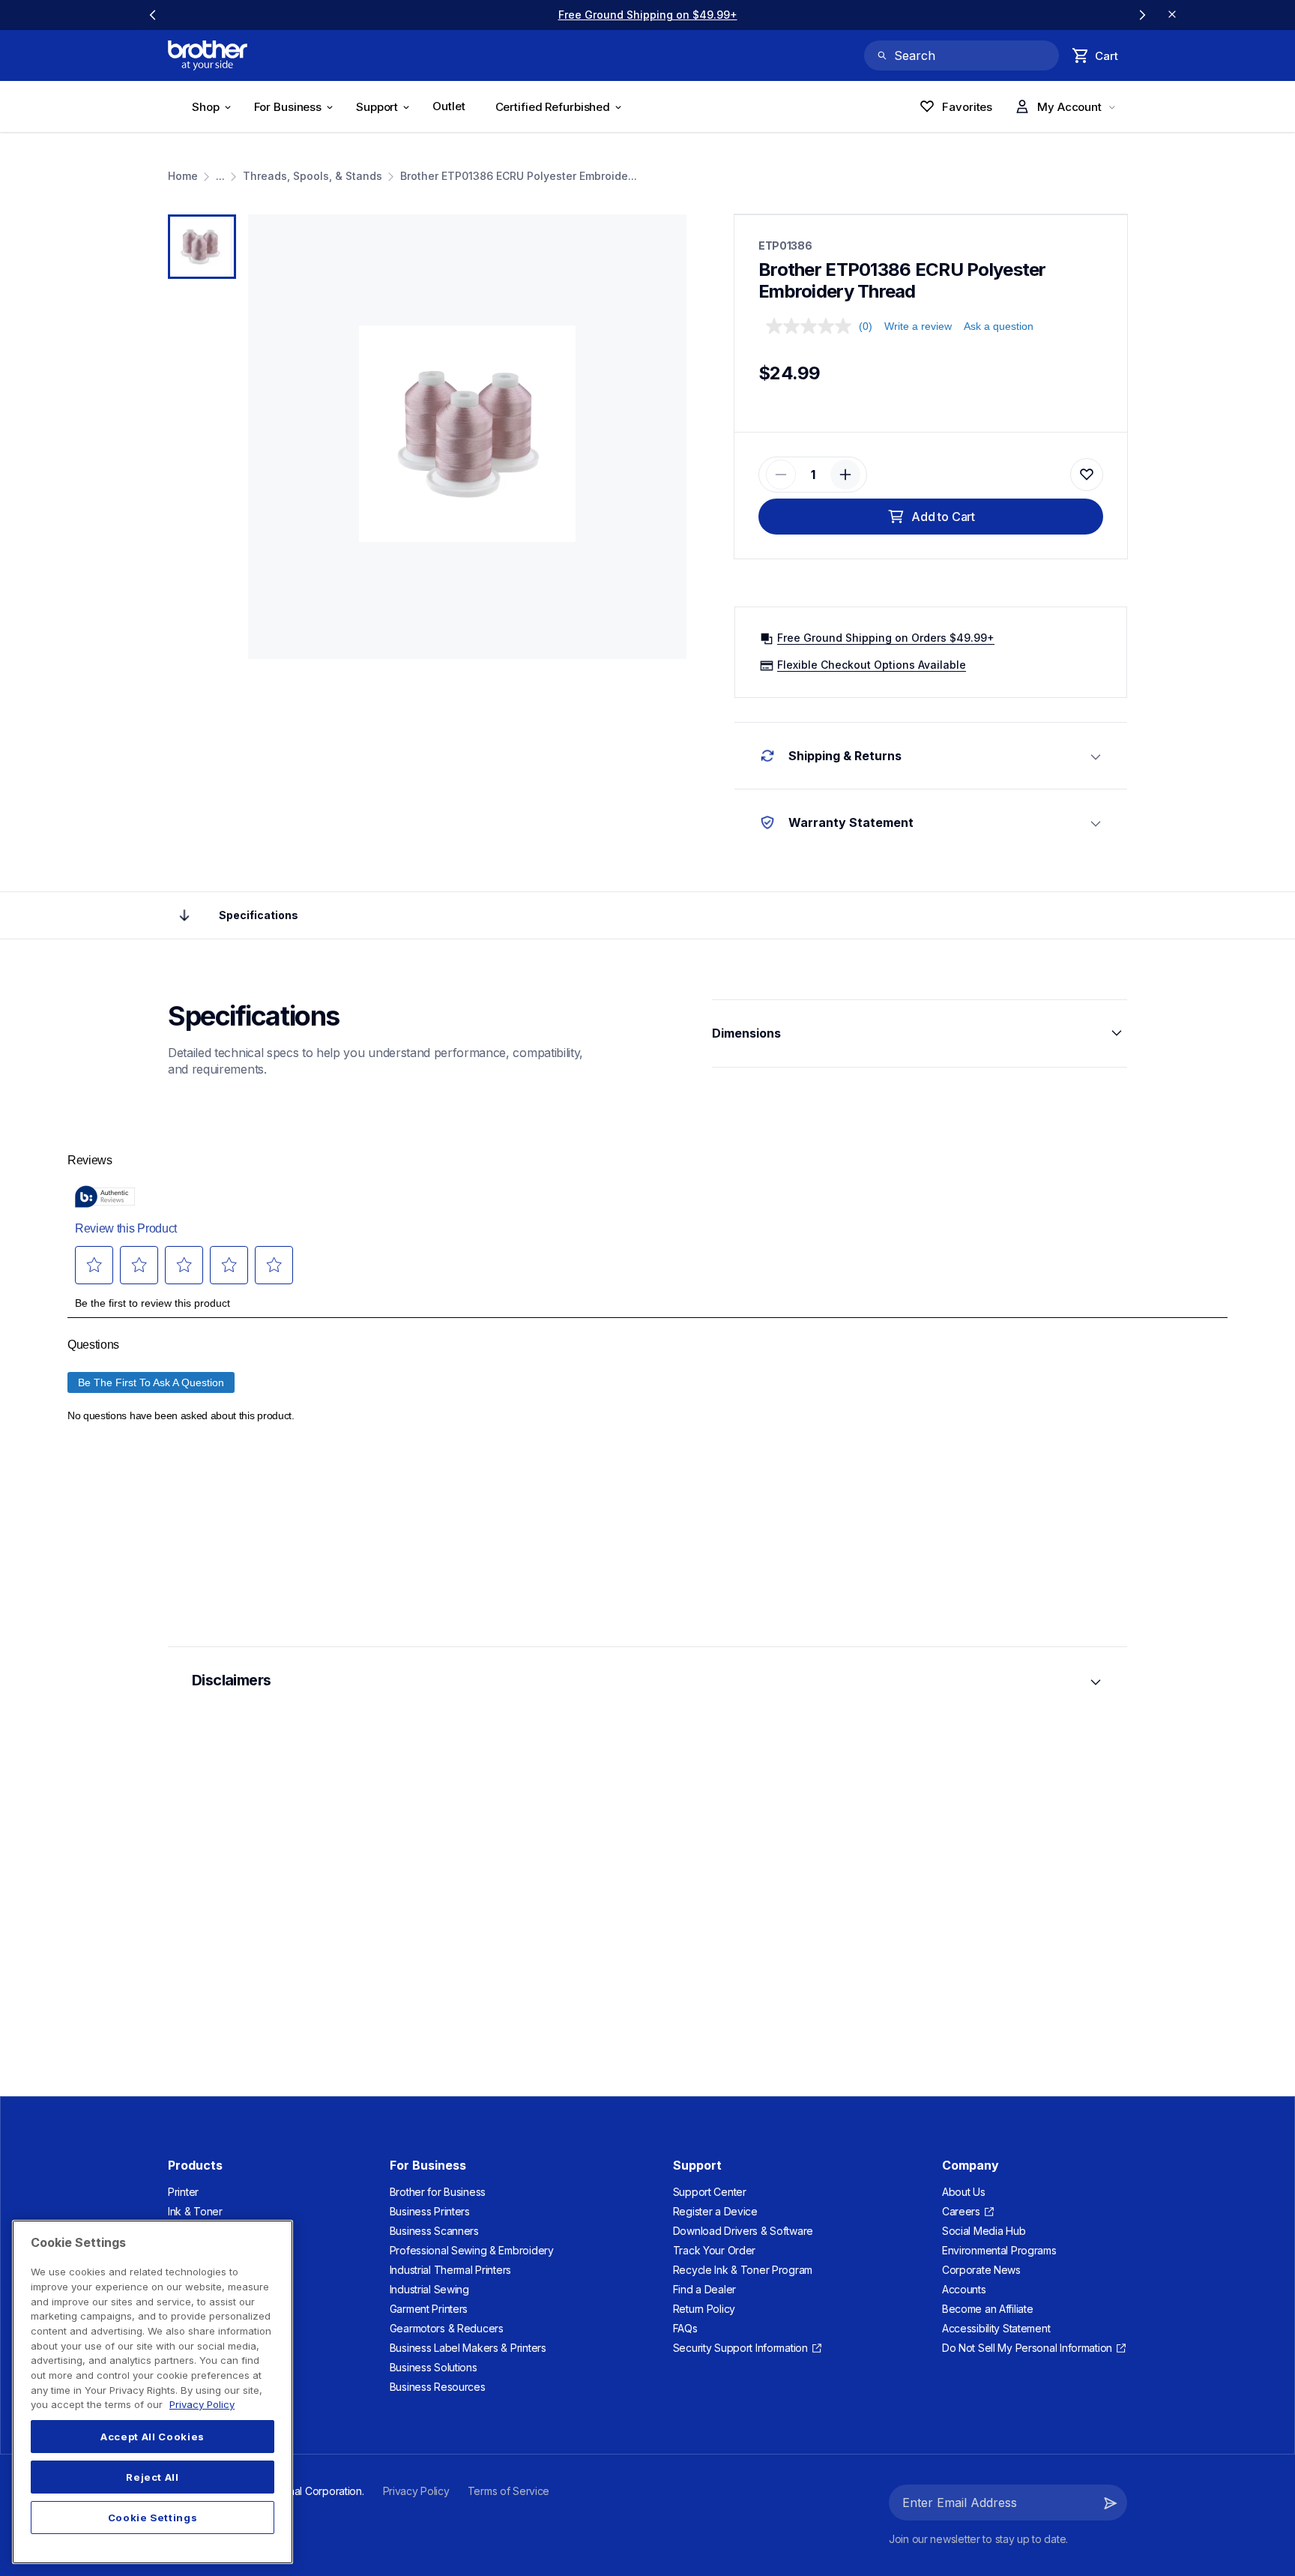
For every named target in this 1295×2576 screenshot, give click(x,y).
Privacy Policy (202, 2404)
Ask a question (999, 326)
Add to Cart (943, 517)
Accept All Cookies (153, 2437)
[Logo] (208, 55)
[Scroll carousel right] (1142, 15)
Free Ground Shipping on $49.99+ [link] (648, 15)
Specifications (259, 915)
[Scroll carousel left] (153, 15)
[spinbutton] (813, 475)
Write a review (918, 326)
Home (183, 176)
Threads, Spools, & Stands (313, 176)
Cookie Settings (153, 2518)
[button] (781, 475)
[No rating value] (812, 326)
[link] (453, 109)
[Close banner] (1172, 15)
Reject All (153, 2477)
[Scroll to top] (184, 915)
